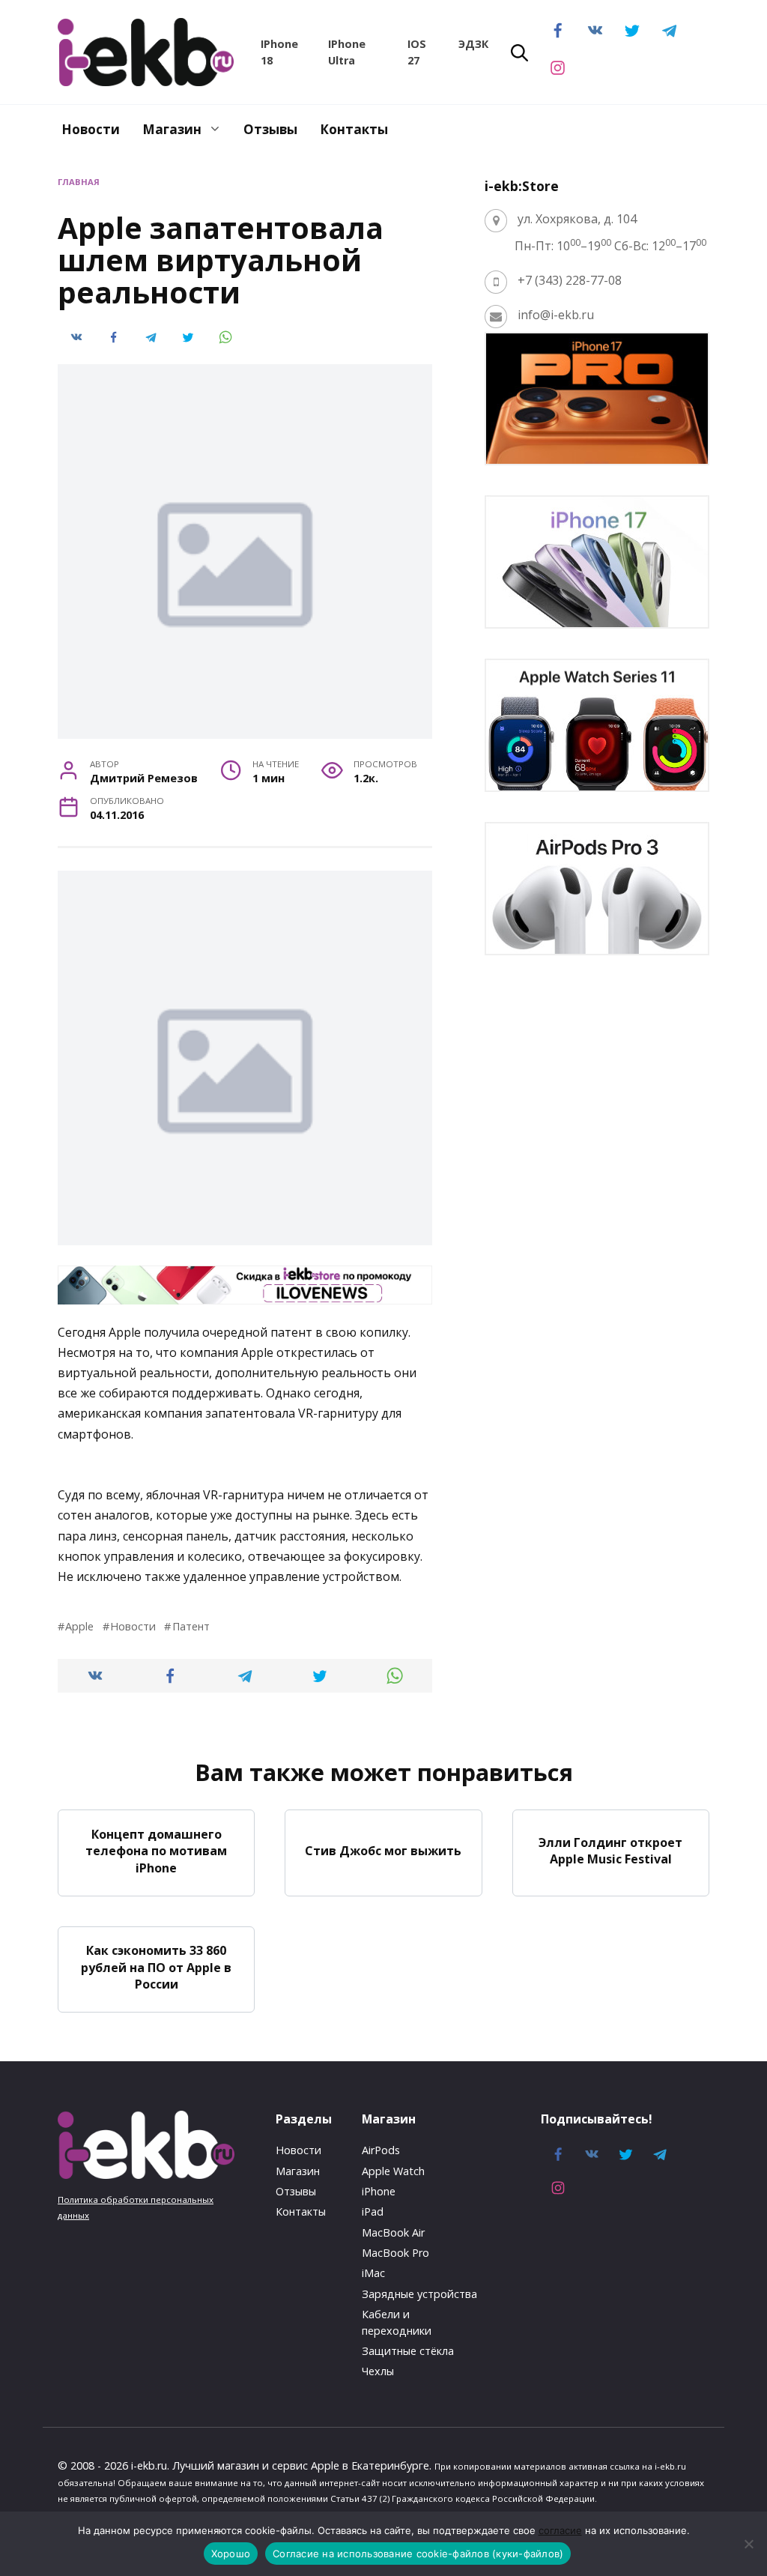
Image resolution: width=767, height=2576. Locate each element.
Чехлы (378, 2371)
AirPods (381, 2150)
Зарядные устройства (419, 2294)
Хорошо (231, 2554)
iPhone (379, 2191)
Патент (191, 1626)
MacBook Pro (395, 2253)
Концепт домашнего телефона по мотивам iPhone (156, 1850)
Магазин (172, 129)
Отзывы (270, 129)
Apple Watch (393, 2171)
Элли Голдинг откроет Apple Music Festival (610, 1851)
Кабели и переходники (397, 2322)
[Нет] (748, 2544)
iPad (373, 2211)
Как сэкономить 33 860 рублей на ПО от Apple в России (156, 1967)
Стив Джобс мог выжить (383, 1851)
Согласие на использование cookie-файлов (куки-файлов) (418, 2554)
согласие (560, 2530)
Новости (91, 129)
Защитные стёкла (408, 2351)
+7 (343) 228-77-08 (570, 280)
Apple (79, 1626)
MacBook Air (393, 2232)
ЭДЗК (473, 44)
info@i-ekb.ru (556, 315)
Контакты (354, 129)
